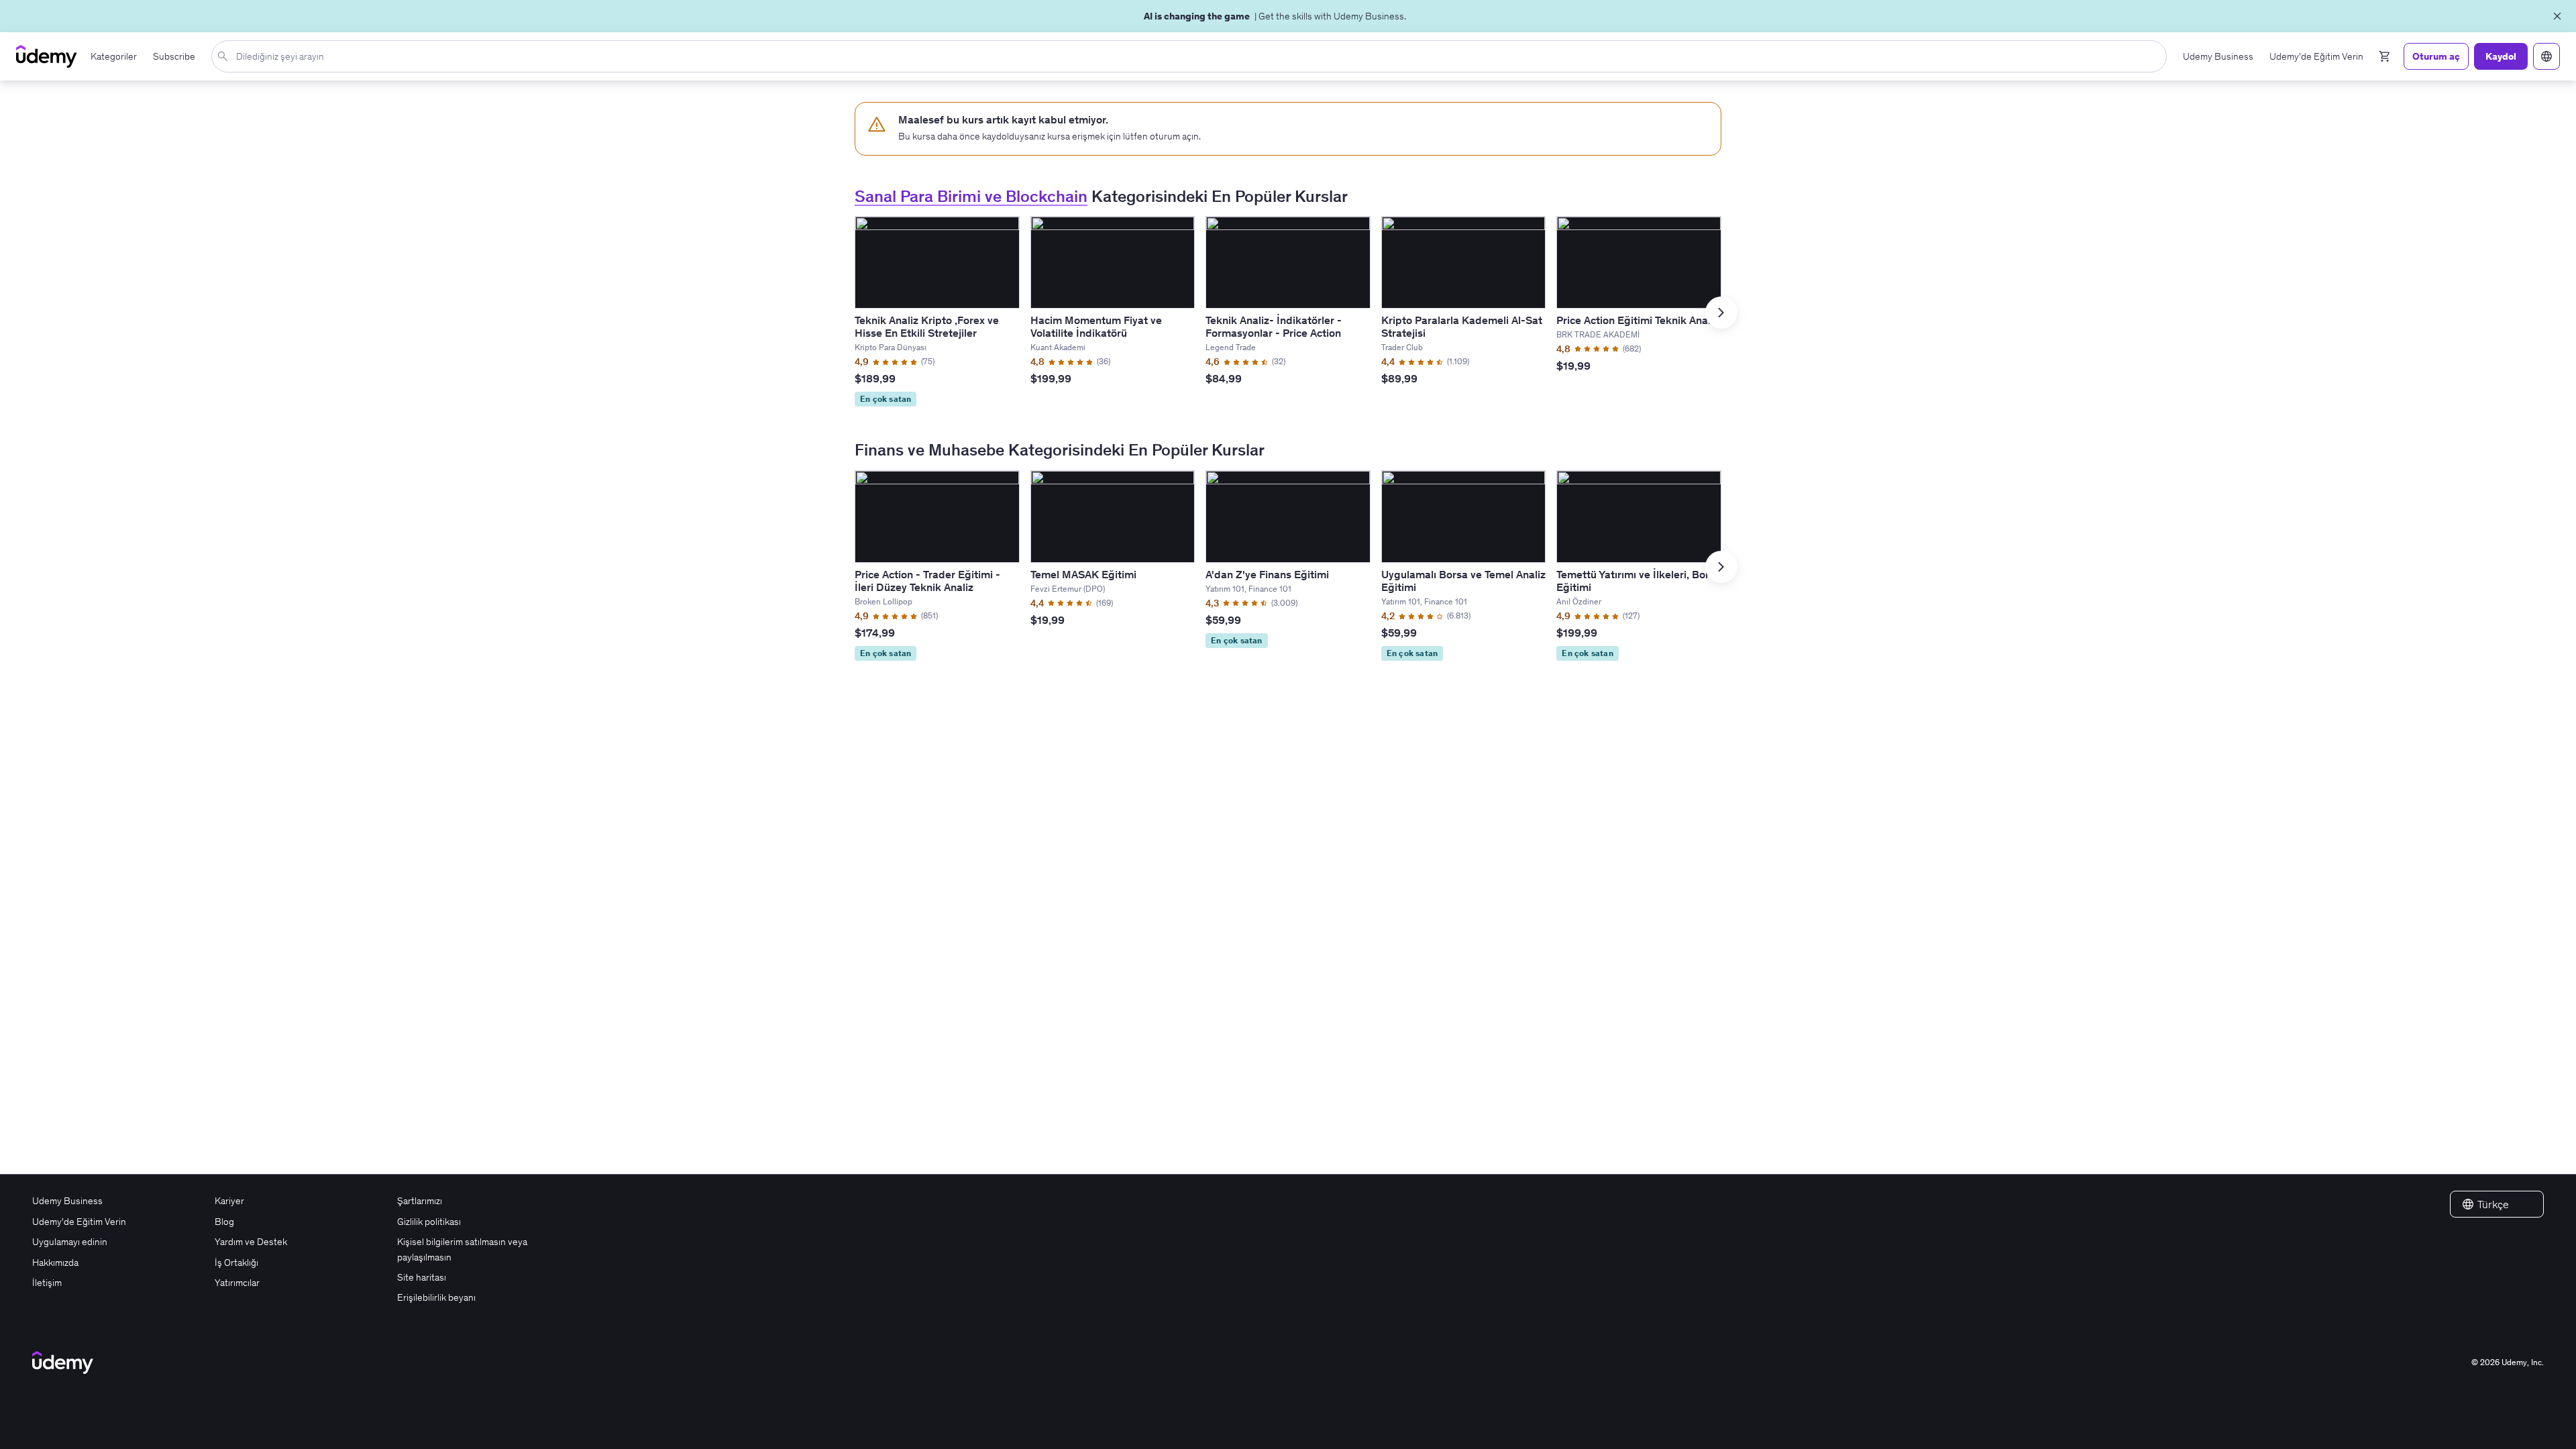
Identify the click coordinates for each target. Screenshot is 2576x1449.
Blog (224, 1222)
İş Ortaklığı (236, 1263)
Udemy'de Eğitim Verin (79, 1222)
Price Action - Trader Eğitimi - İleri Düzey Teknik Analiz (927, 581)
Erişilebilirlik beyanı (436, 1297)
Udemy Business (67, 1201)
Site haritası (422, 1277)
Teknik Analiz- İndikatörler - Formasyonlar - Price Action (1274, 326)
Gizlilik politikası (429, 1222)
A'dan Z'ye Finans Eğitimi (1267, 574)
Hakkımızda (55, 1263)
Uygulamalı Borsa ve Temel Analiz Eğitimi (1463, 581)
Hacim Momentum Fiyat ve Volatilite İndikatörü (1096, 326)
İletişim (47, 1283)
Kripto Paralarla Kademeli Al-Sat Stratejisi (1462, 326)
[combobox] (1192, 56)
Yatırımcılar (237, 1283)
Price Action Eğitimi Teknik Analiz (1638, 320)
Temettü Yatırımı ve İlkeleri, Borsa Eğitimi (1639, 581)
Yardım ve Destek (251, 1242)
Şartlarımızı (420, 1201)
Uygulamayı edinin (70, 1242)
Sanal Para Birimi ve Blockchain (971, 196)
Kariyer (229, 1201)
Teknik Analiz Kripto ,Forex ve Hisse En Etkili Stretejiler (927, 326)
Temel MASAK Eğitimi (1083, 574)
